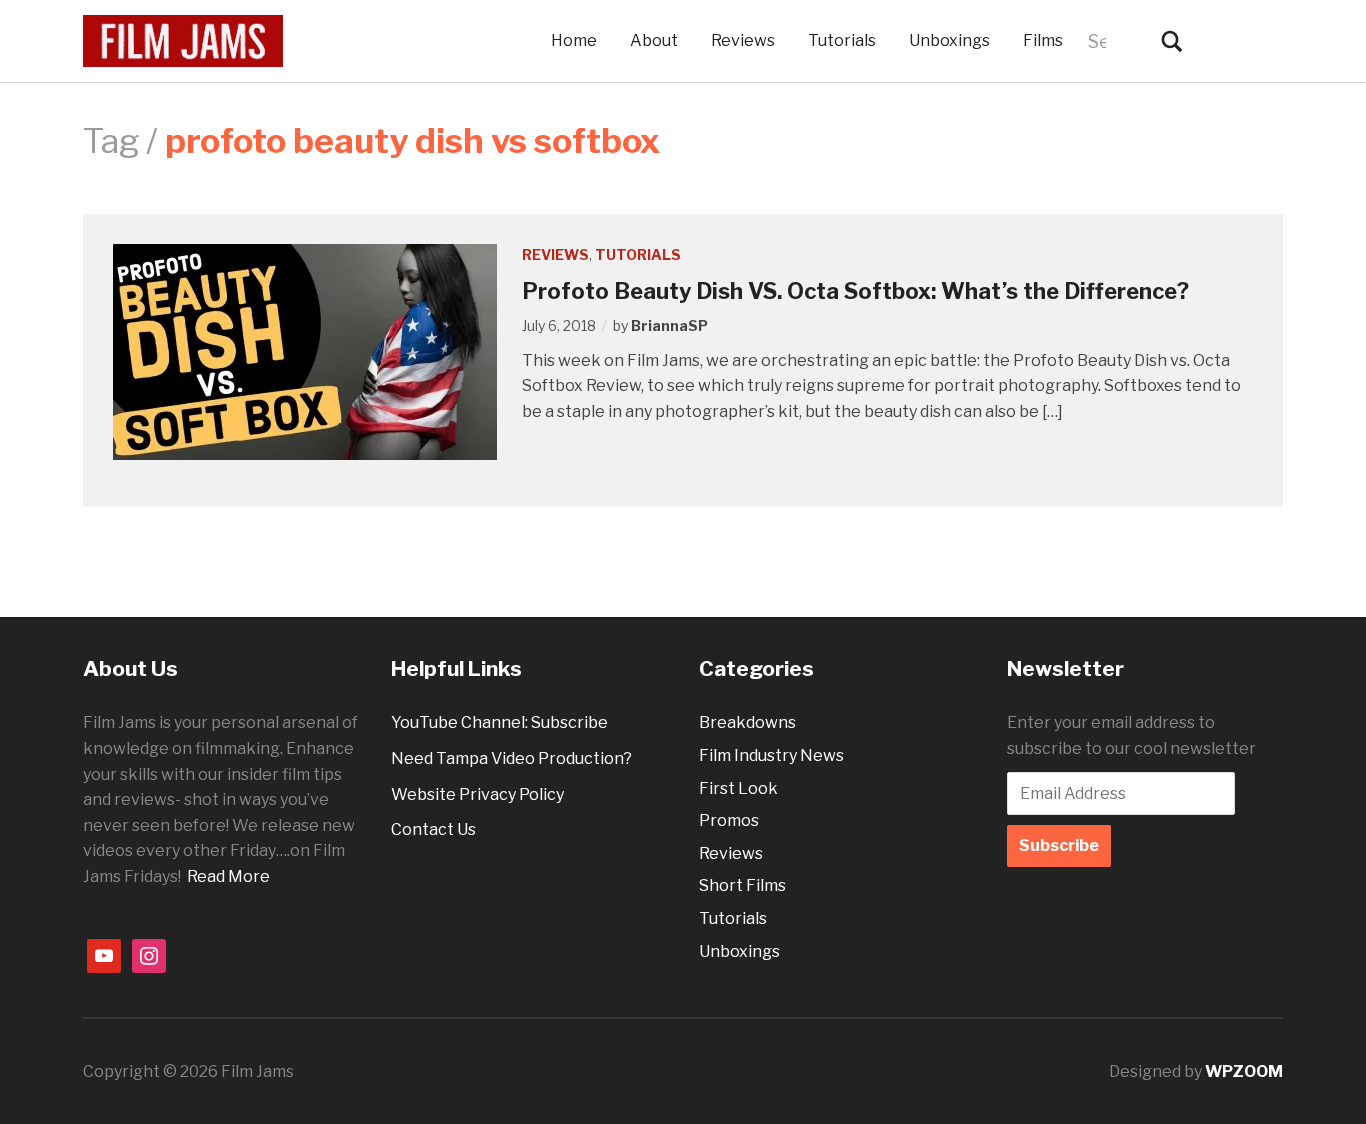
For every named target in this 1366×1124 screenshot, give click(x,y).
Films (1043, 40)
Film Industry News (771, 755)
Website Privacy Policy (477, 794)
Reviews (743, 40)
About (654, 40)
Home (574, 40)
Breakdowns (747, 722)
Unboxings (949, 40)
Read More (228, 876)
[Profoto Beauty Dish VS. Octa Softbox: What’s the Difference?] (305, 351)
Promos (729, 820)
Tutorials (842, 40)
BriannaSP (669, 325)
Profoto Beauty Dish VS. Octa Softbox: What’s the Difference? (855, 291)
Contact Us (433, 829)
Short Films (742, 885)
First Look (738, 788)
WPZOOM (1244, 1071)
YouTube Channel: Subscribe (499, 722)
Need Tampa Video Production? (511, 758)
